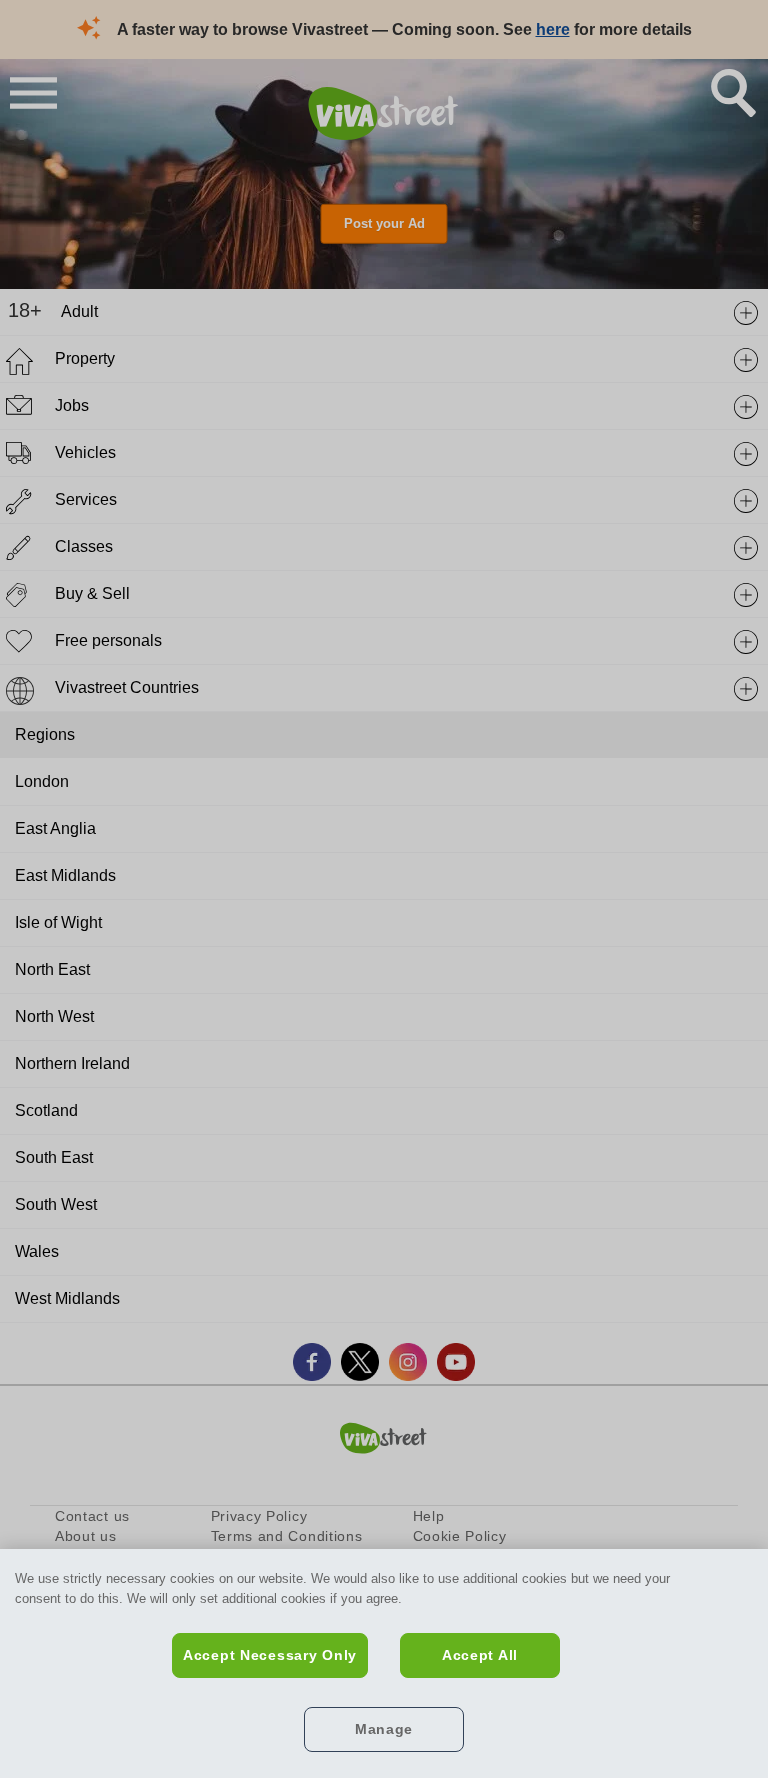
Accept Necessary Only (270, 1655)
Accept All (480, 1655)
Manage (384, 1729)
